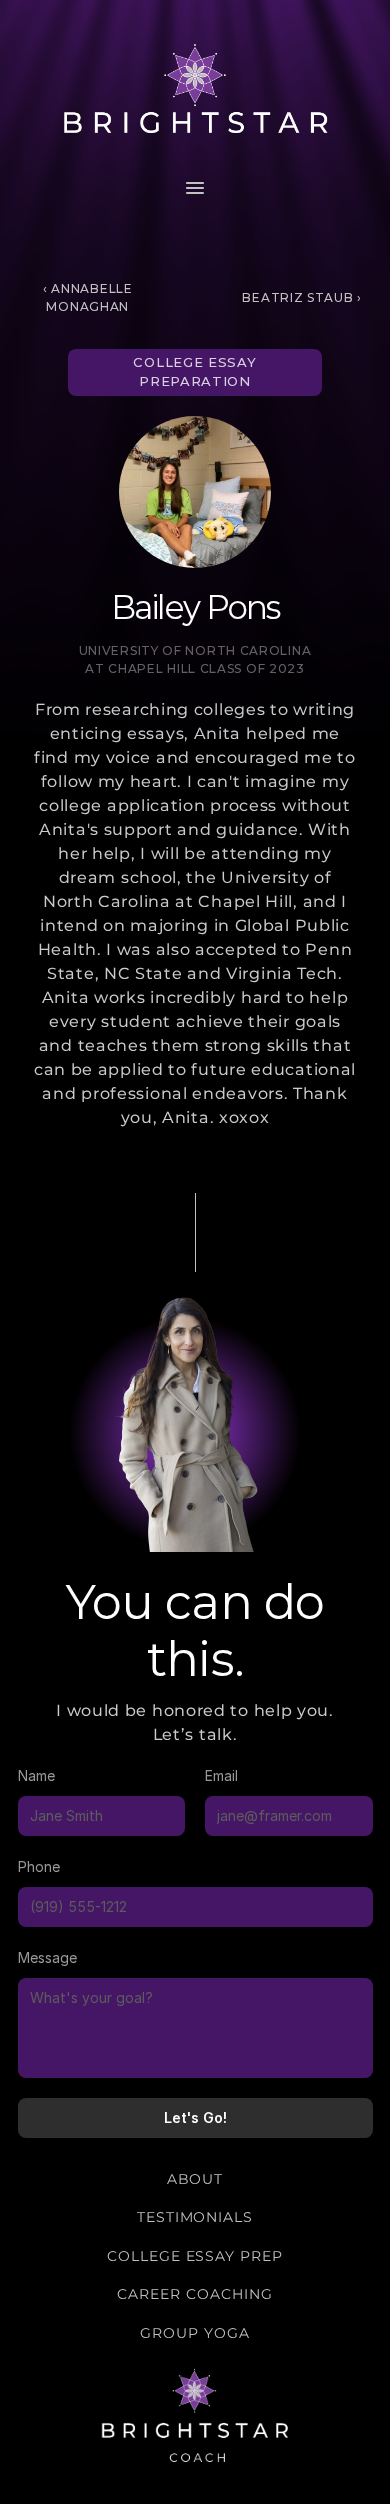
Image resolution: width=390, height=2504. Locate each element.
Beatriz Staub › (302, 297)
